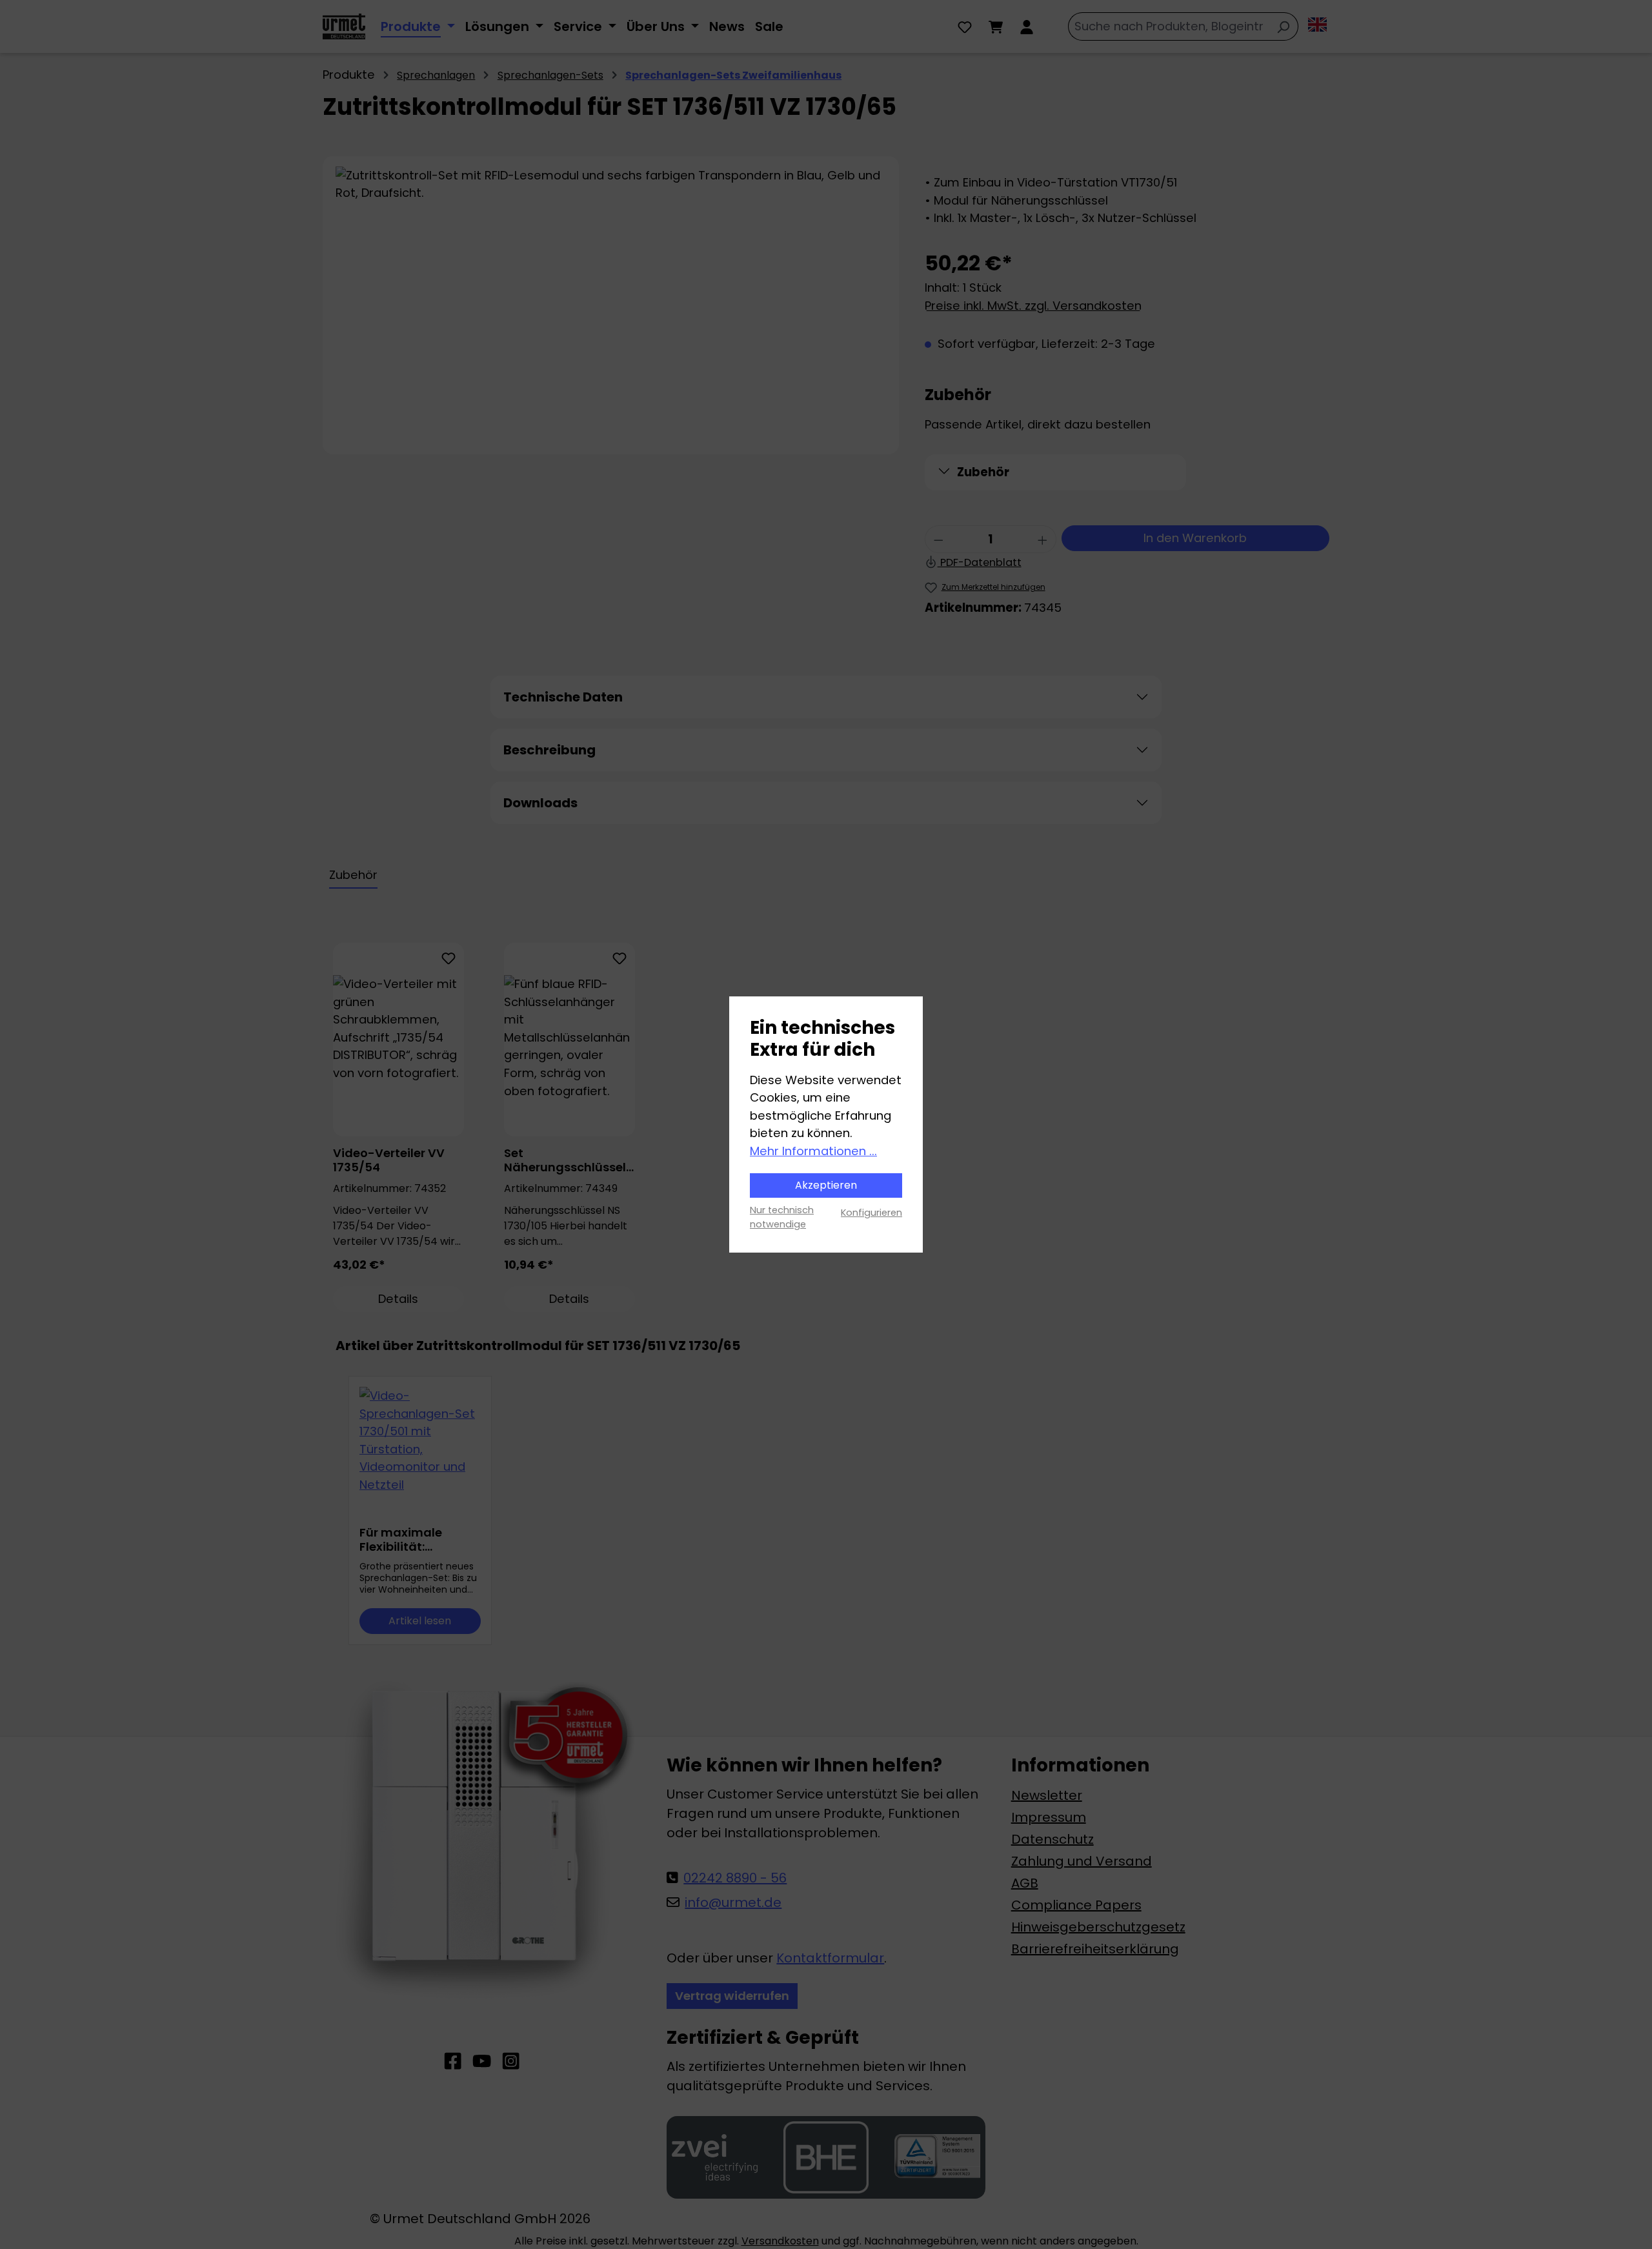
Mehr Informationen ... (813, 1151)
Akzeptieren (826, 1185)
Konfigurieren (871, 1213)
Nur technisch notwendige (782, 1217)
